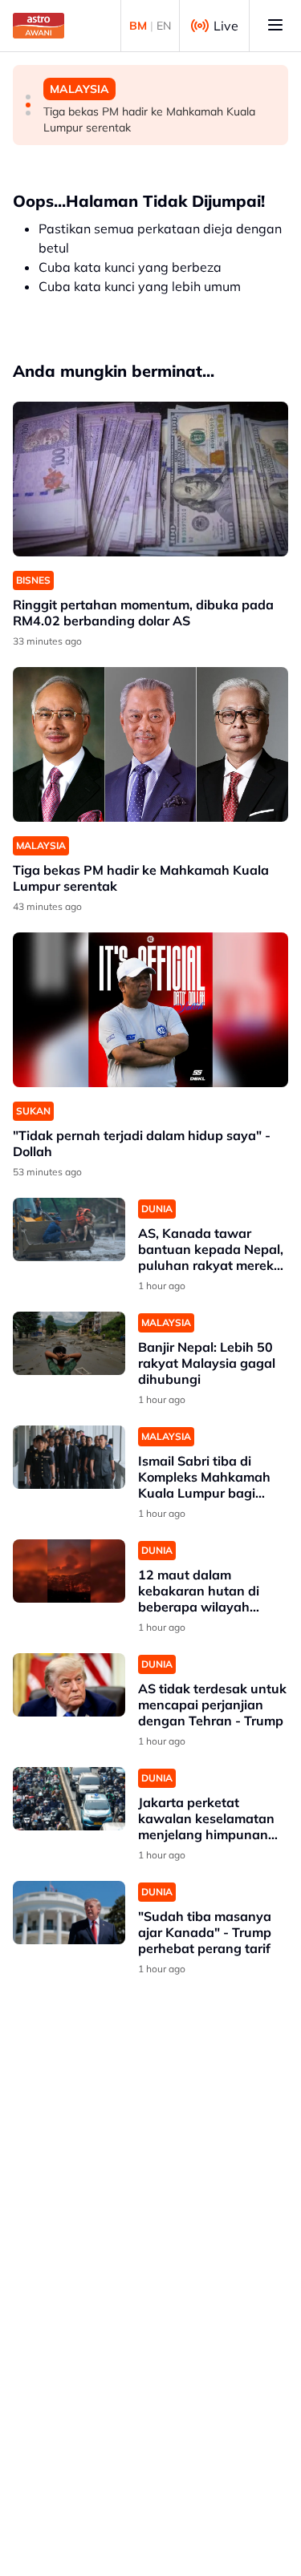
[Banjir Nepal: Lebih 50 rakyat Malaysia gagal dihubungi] (69, 1343)
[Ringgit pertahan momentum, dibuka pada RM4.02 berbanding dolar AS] (150, 479)
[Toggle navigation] (275, 26)
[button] (28, 97)
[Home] (39, 26)
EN (164, 26)
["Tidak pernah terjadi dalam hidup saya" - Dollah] (150, 1010)
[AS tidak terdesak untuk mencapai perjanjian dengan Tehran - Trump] (69, 1685)
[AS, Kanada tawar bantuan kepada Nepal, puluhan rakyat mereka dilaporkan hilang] (69, 1229)
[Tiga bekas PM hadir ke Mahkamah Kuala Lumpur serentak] (150, 744)
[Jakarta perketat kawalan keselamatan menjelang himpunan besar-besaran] (69, 1799)
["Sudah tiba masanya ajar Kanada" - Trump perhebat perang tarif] (69, 1913)
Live (226, 26)
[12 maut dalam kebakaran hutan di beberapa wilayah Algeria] (69, 1571)
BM (138, 26)
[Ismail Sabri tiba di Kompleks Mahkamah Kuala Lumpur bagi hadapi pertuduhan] (69, 1457)
